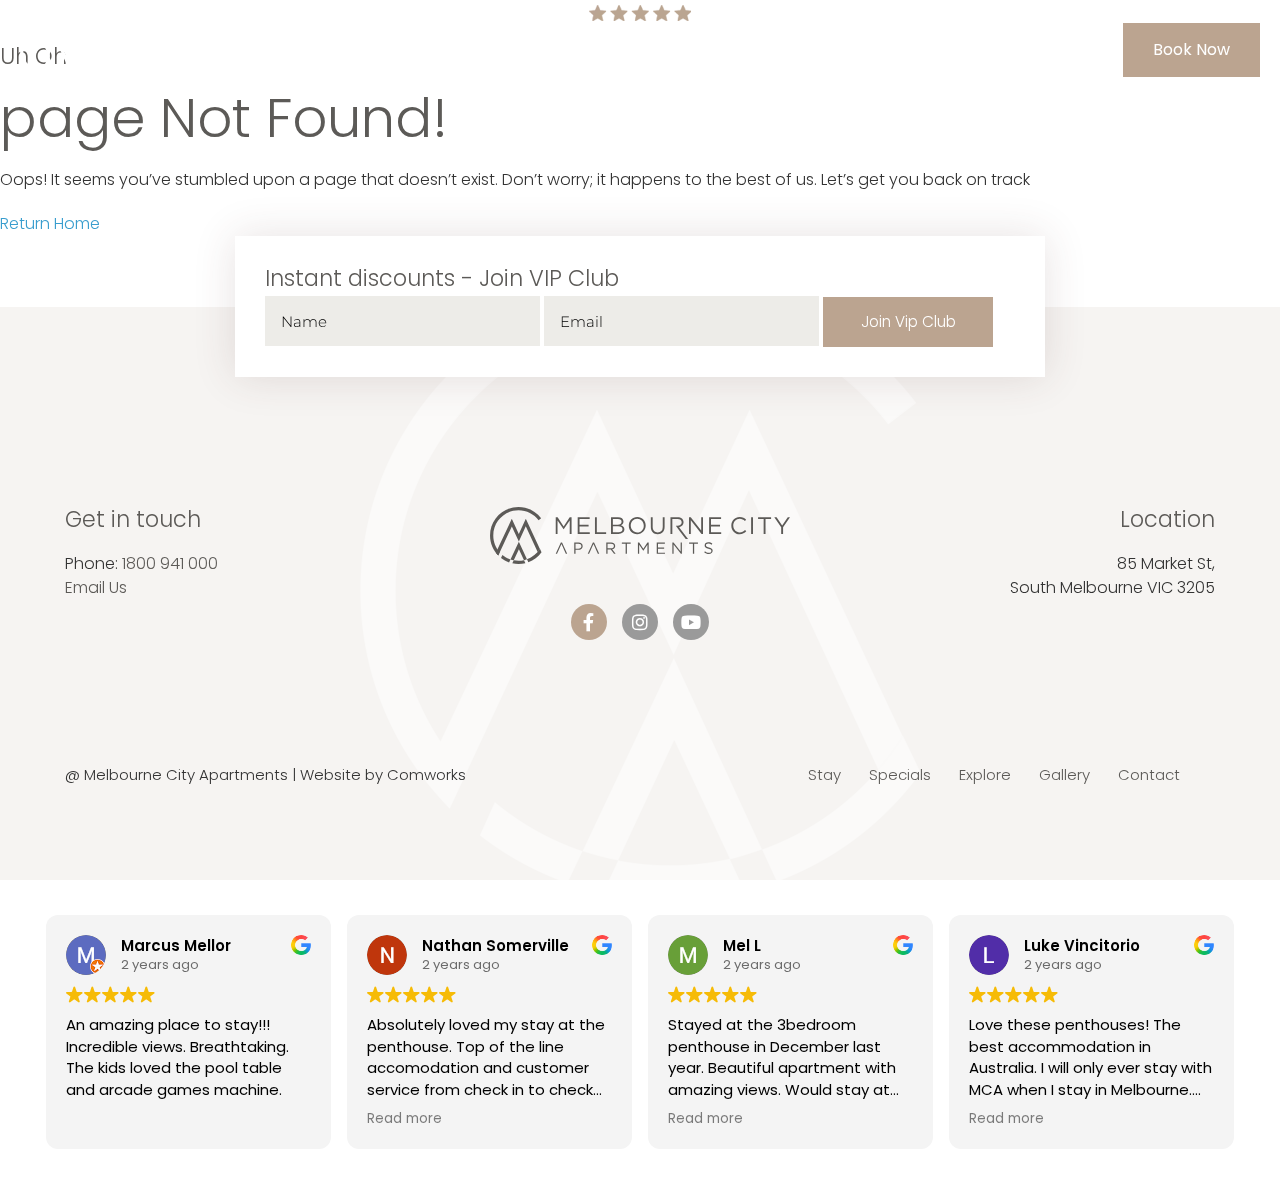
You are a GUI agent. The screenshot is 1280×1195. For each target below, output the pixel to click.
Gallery (845, 49)
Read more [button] (404, 1119)
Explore (767, 49)
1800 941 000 (170, 563)
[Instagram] (640, 622)
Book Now (1191, 49)
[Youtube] (691, 622)
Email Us (96, 587)
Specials (572, 49)
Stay (502, 49)
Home (441, 49)
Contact (927, 49)
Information (671, 49)
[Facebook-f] (589, 622)
